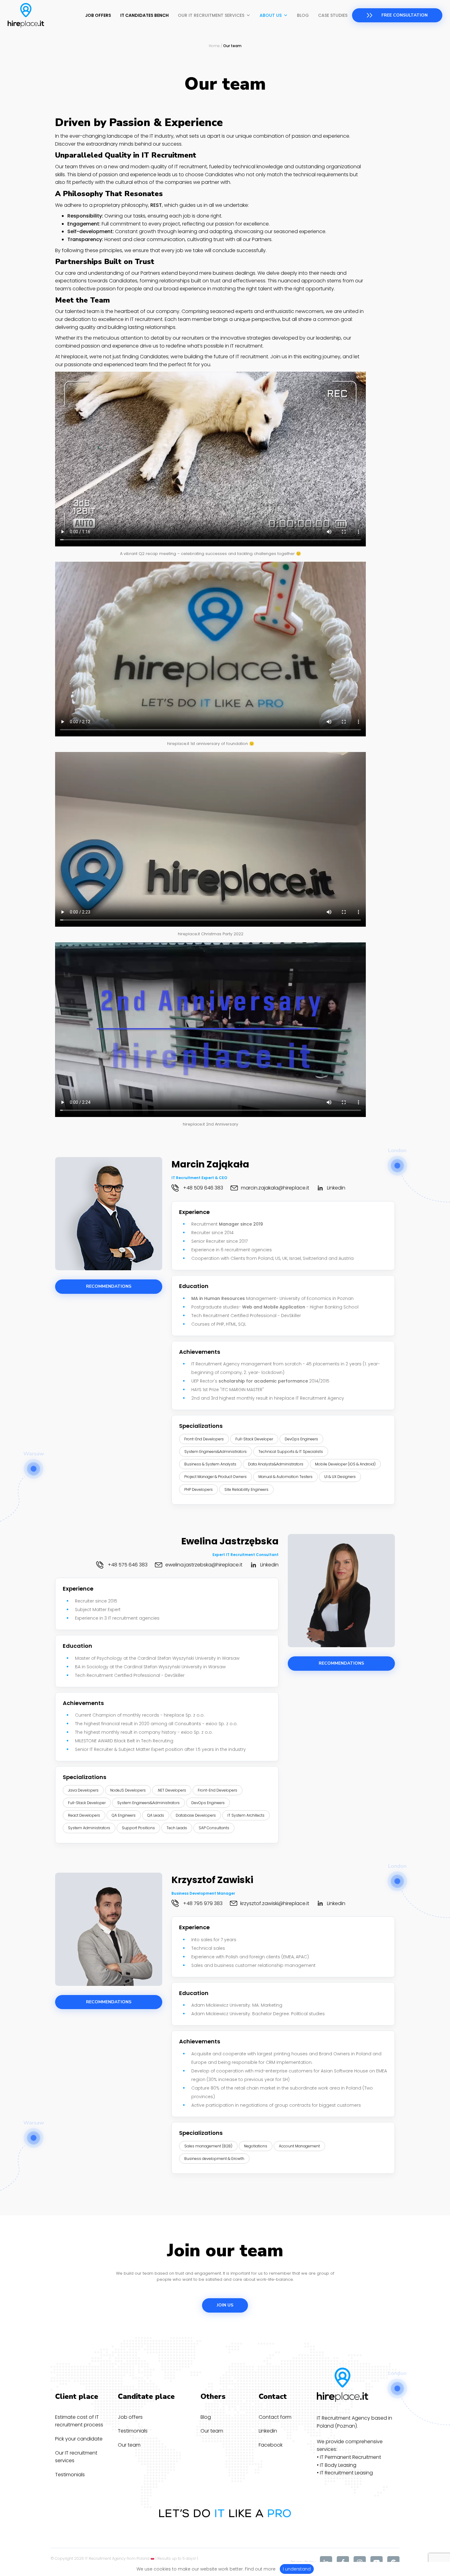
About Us (271, 15)
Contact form (275, 2417)
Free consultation (405, 15)
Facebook (271, 2445)
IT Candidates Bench (144, 15)
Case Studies (333, 15)
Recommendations (109, 1286)
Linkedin (268, 2431)
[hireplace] (26, 15)
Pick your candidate (79, 2439)
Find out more (260, 2569)
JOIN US (225, 2305)
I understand (297, 2569)
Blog (303, 15)
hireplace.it (74, 357)
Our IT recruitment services (211, 15)
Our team (129, 2445)
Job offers (98, 15)
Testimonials (70, 2475)
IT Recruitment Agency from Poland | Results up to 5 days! (140, 2558)
